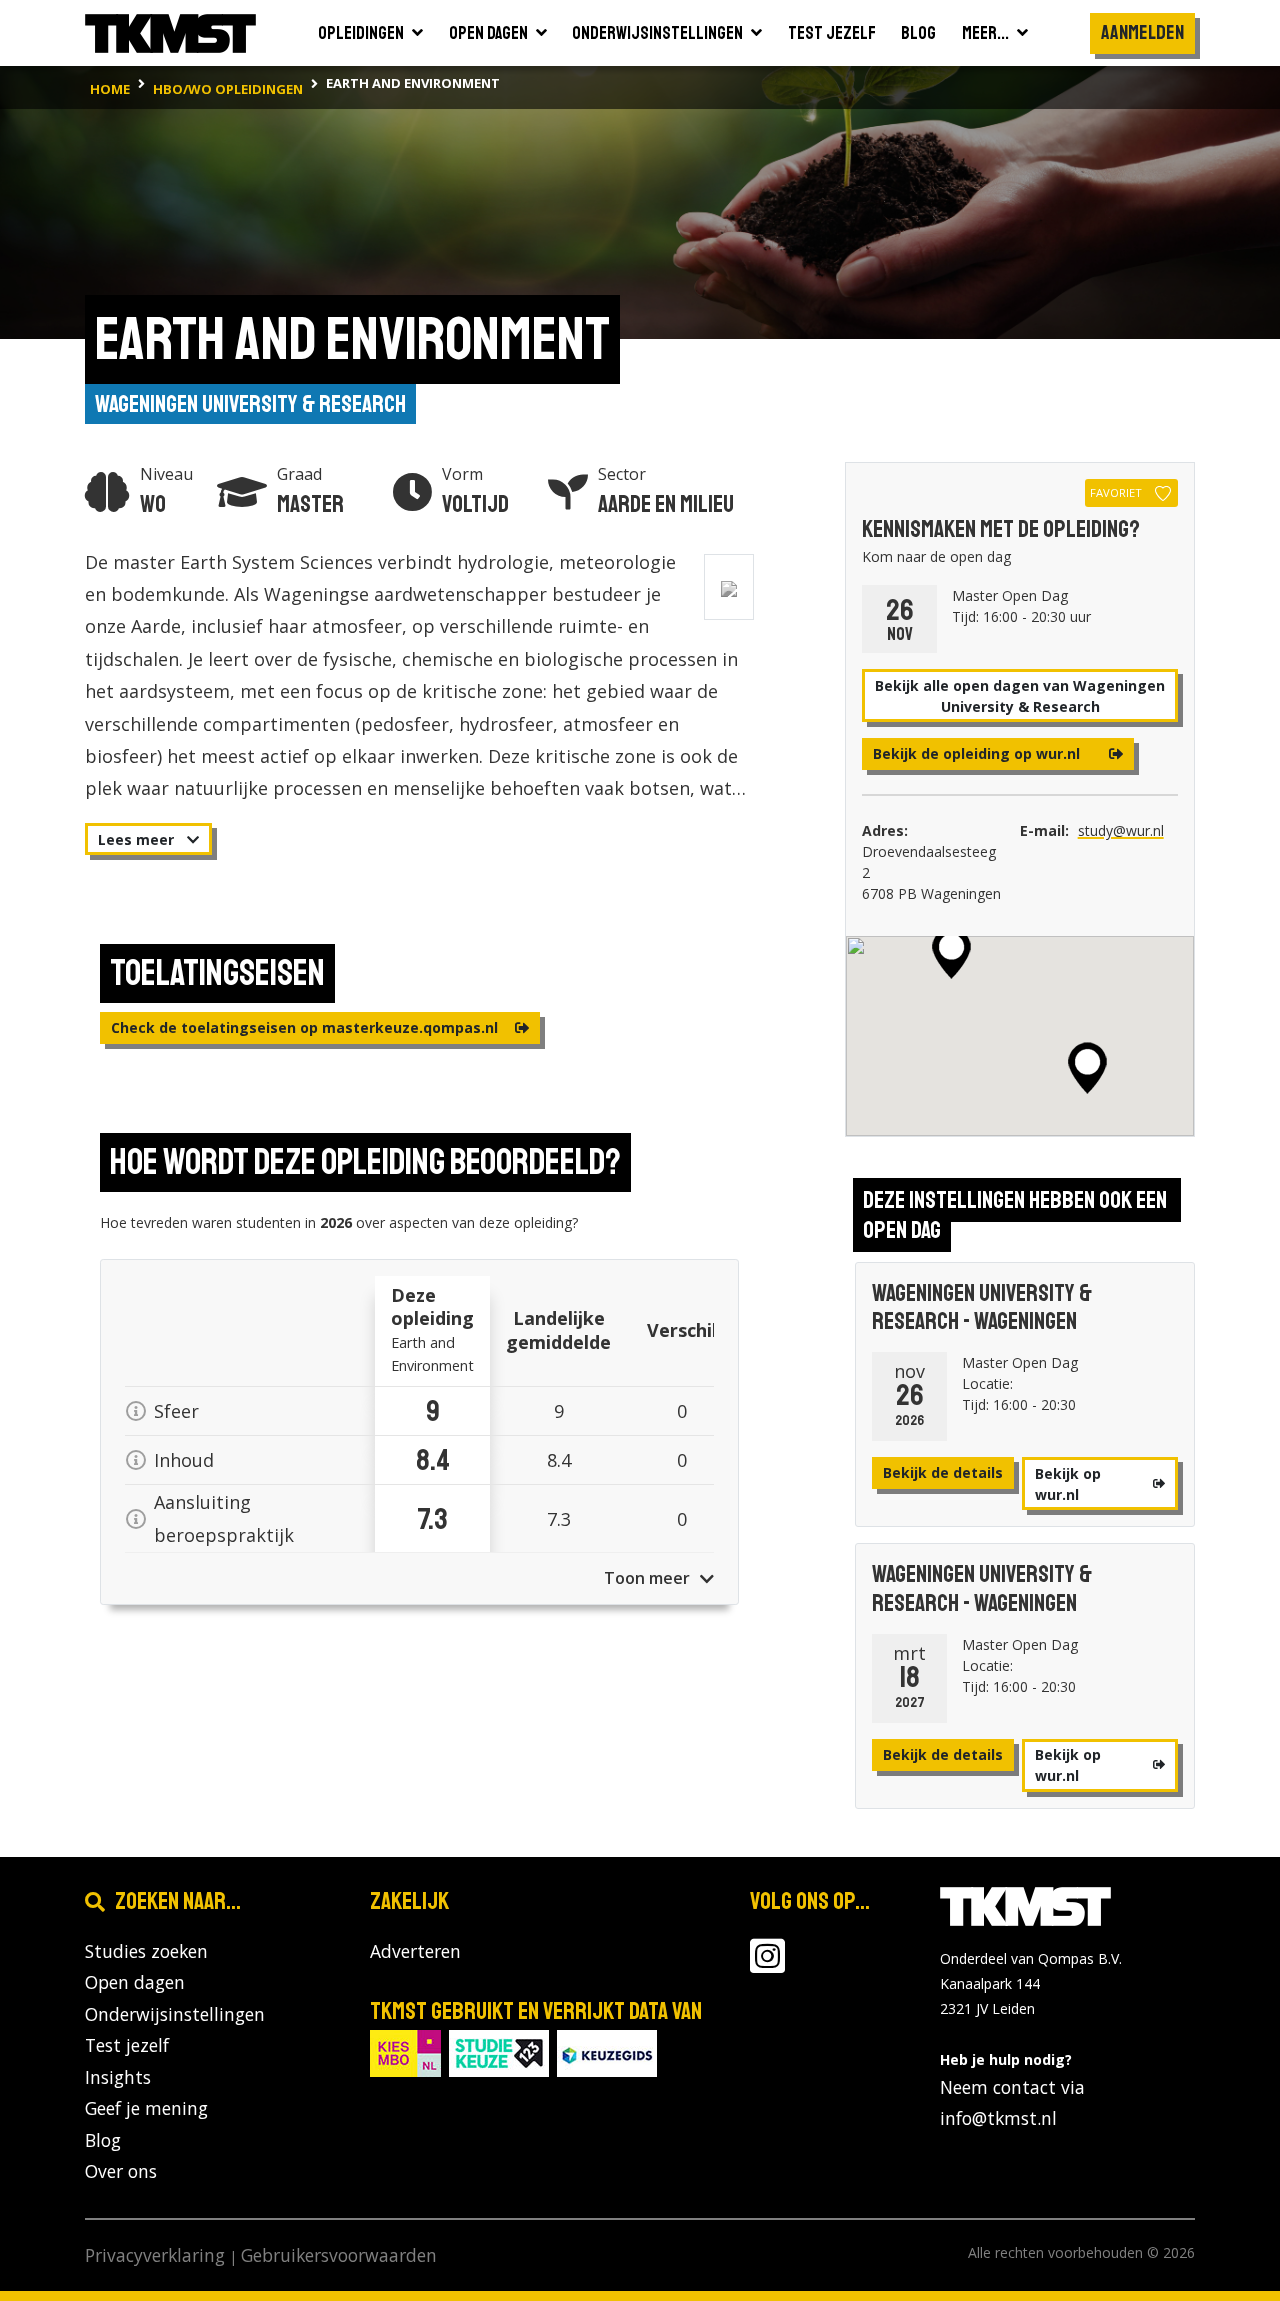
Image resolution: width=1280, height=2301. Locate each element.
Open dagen (135, 1982)
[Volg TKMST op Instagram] (767, 1964)
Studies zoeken (146, 1951)
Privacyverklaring (155, 2255)
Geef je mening (146, 2108)
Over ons (121, 2171)
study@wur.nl (1121, 830)
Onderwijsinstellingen (175, 2014)
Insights (118, 2077)
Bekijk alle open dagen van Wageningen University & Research (1020, 696)
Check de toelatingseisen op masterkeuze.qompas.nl (306, 1027)
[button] (1087, 1068)
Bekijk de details (943, 1472)
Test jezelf (127, 2045)
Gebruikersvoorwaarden (339, 2255)
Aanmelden (1142, 32)
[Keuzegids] (607, 2051)
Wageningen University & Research (250, 404)
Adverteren (415, 1951)
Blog (103, 2140)
